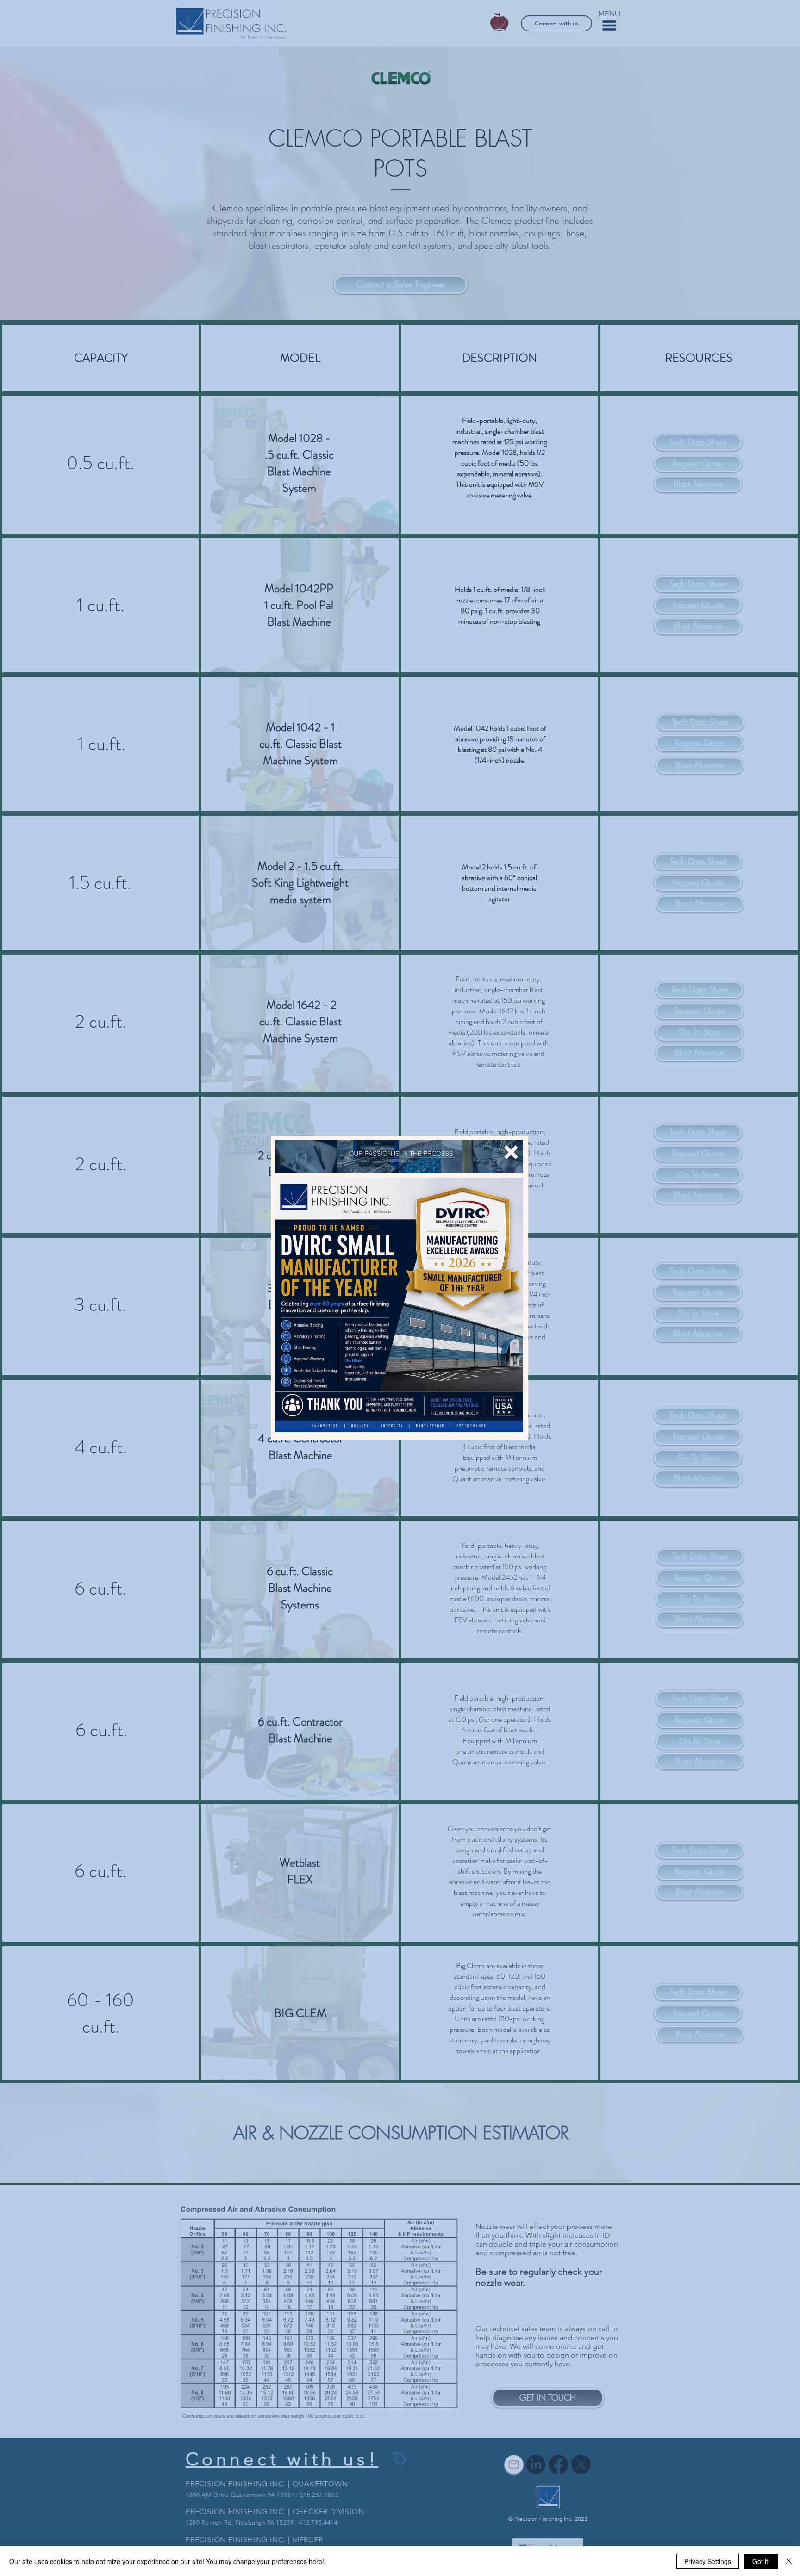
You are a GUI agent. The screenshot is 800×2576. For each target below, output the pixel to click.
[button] (511, 1152)
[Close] (789, 2561)
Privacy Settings (708, 2561)
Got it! (761, 2561)
